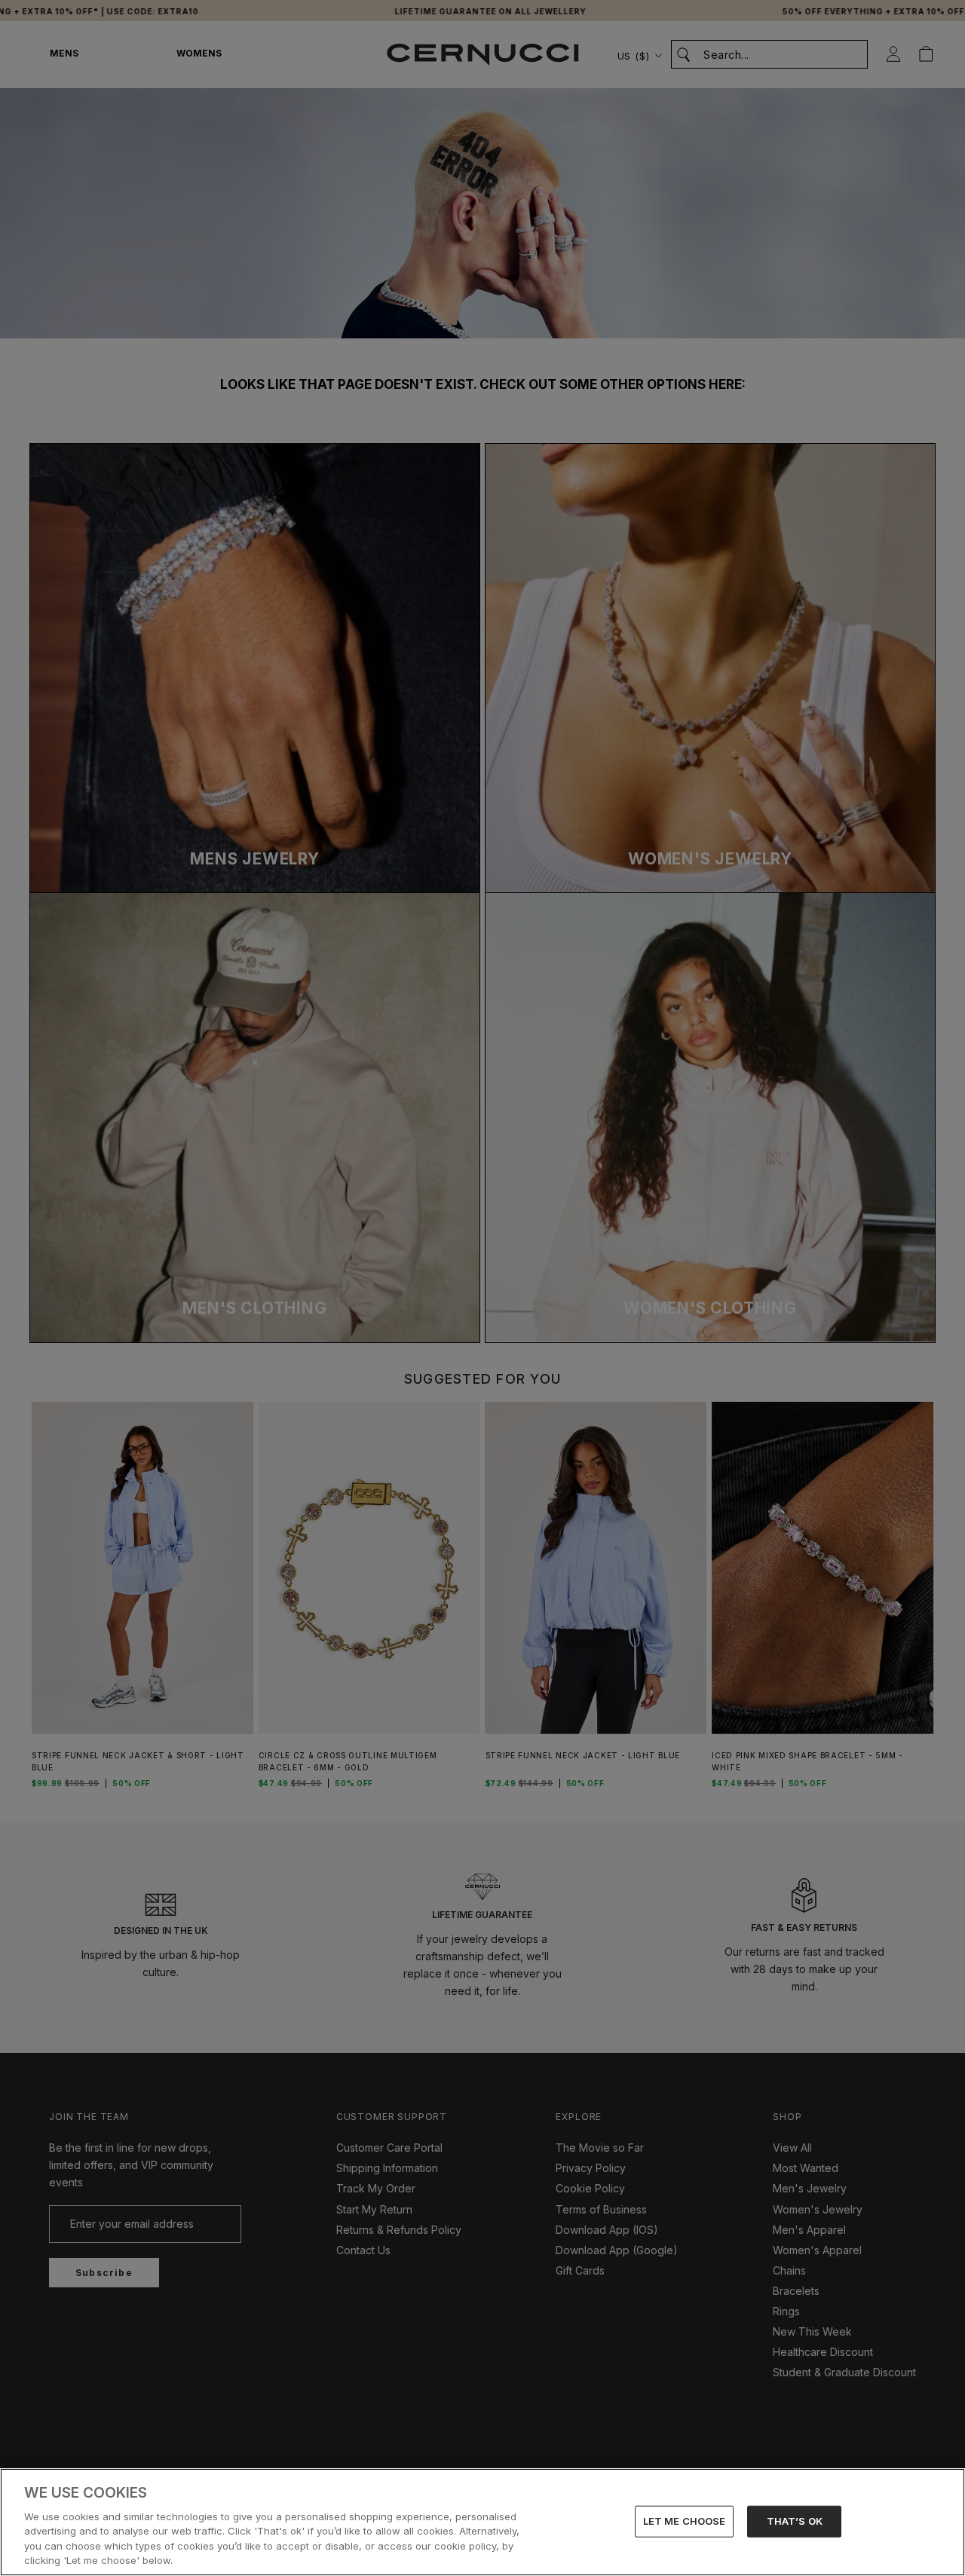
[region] (482, 2522)
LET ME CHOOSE (685, 2521)
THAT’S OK (795, 2521)
